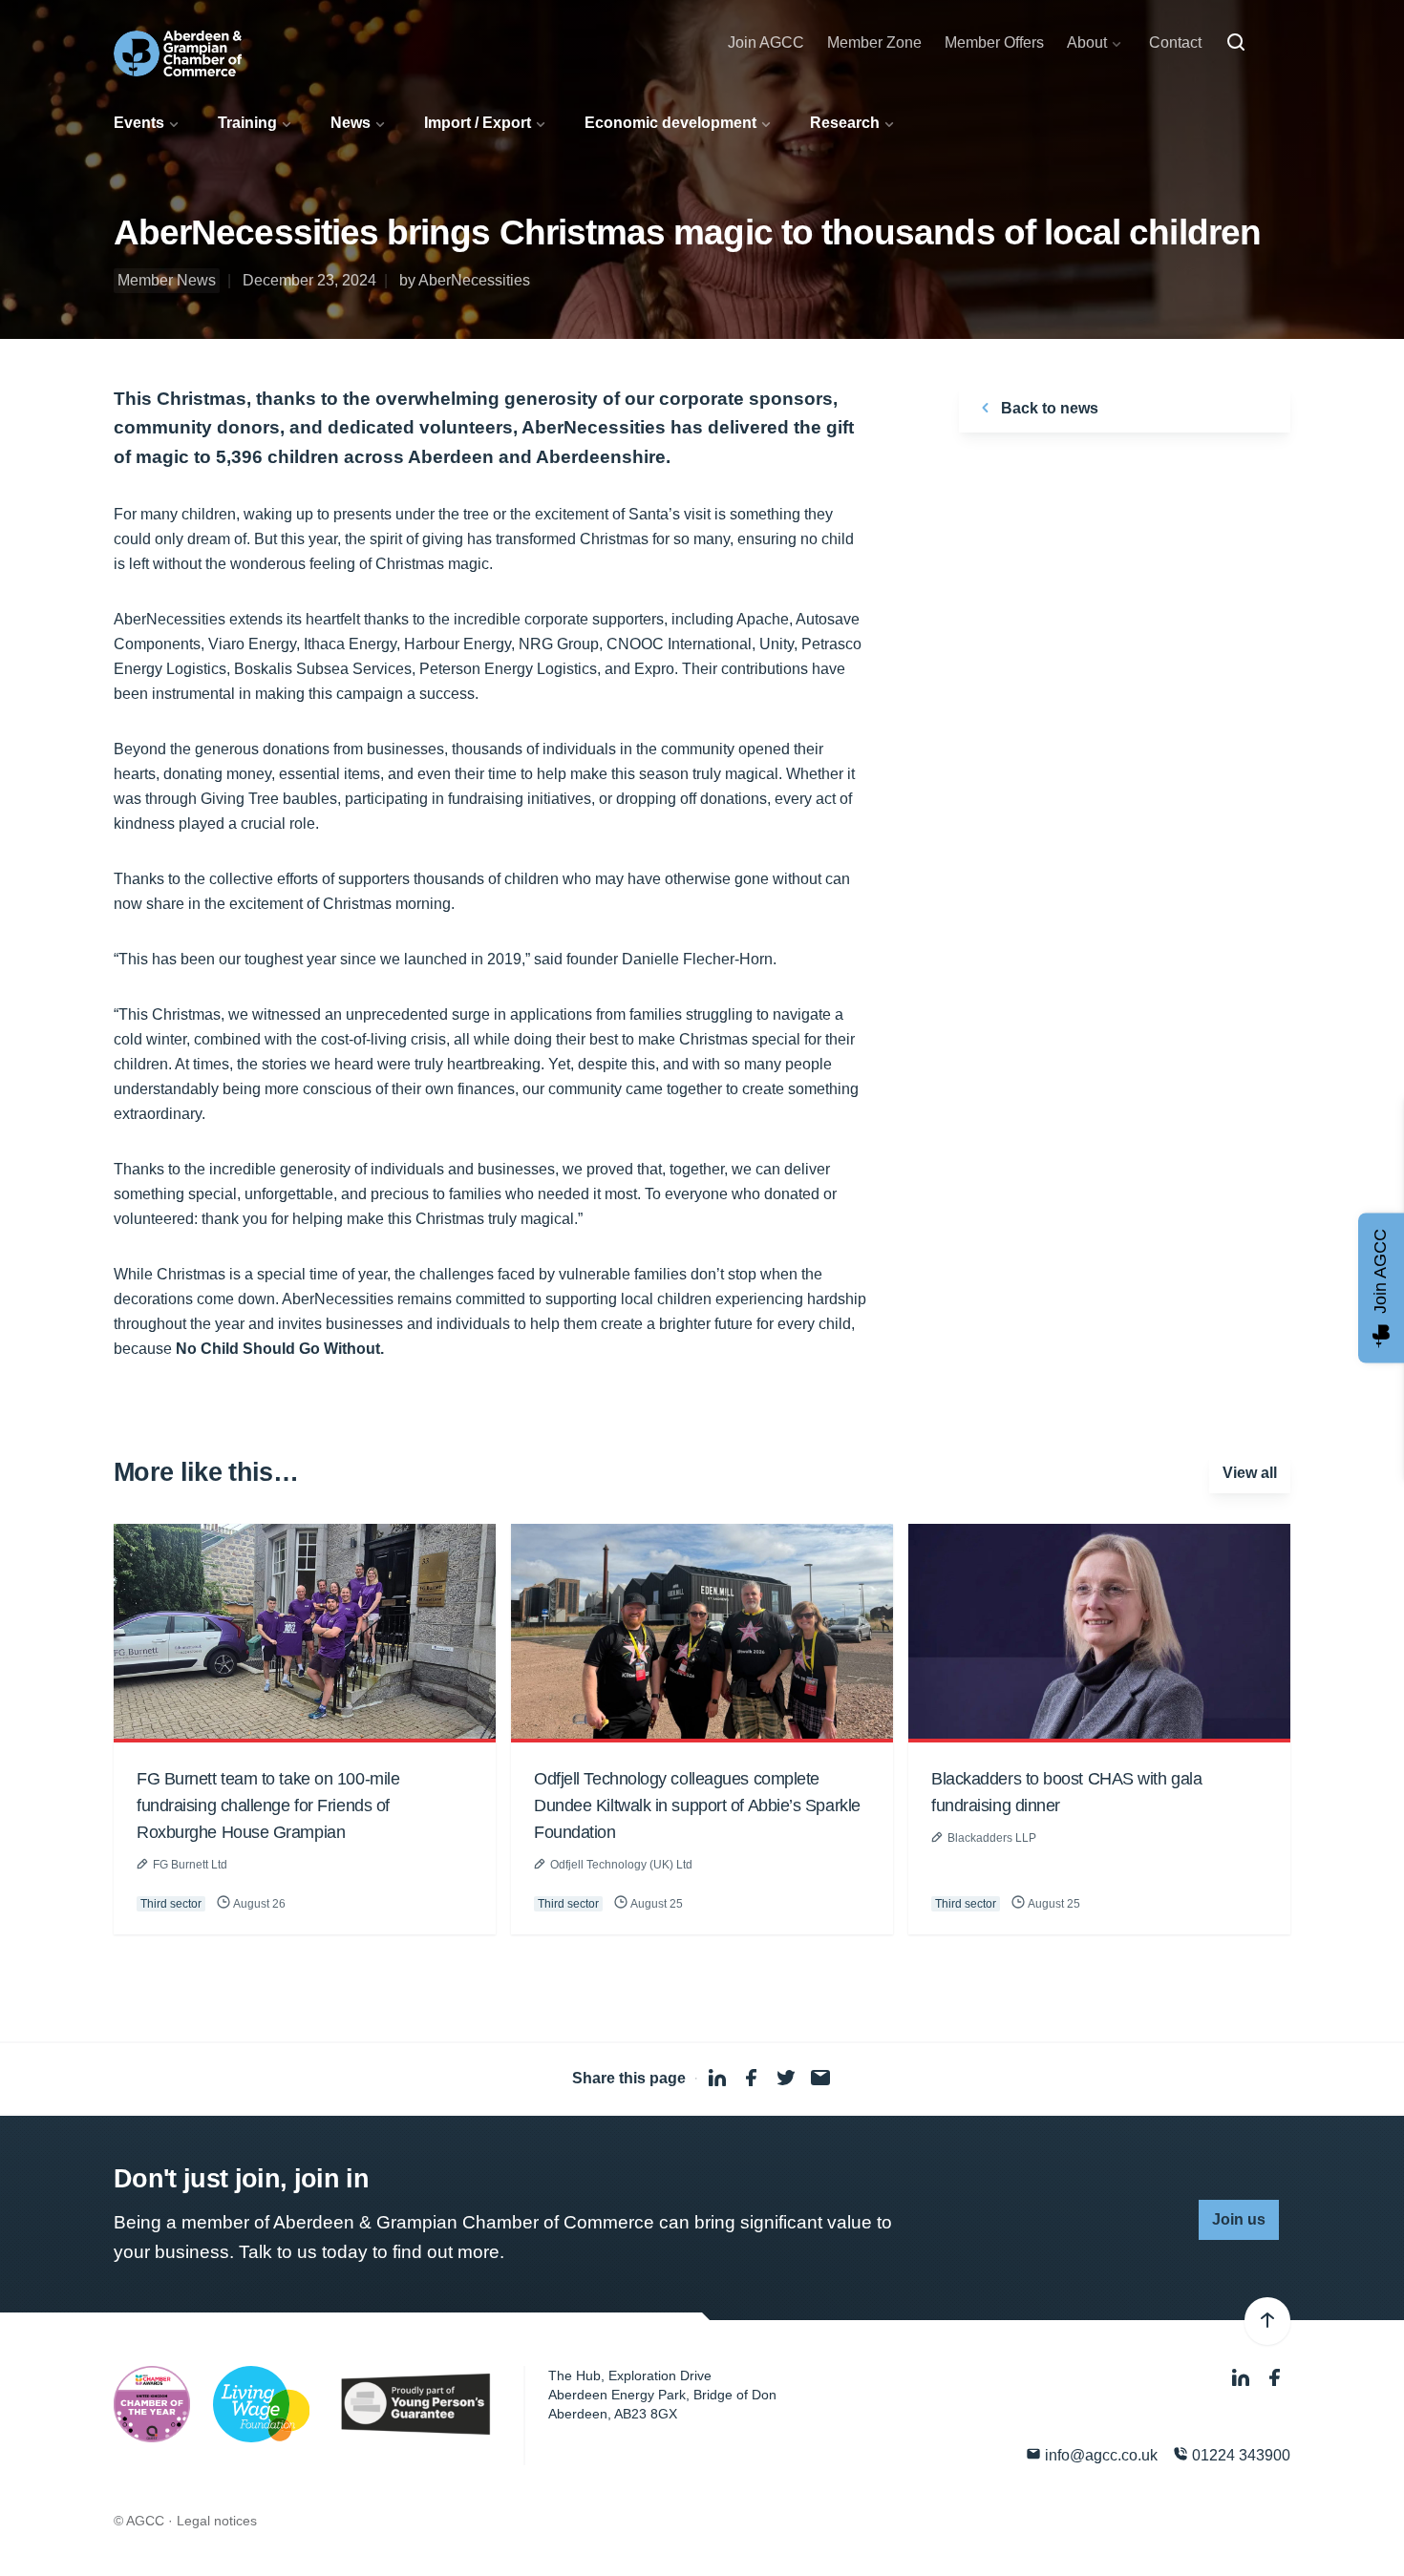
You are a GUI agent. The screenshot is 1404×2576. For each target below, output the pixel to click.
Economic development (670, 123)
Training (247, 123)
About (1087, 42)
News (351, 123)
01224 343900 (1239, 2455)
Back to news (1048, 408)
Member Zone (874, 42)
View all (1250, 1473)
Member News (167, 280)
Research (845, 123)
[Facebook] (1275, 2378)
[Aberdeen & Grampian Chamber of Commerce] (178, 53)
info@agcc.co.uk (1099, 2455)
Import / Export (478, 123)
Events (139, 123)
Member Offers (994, 42)
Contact (1175, 42)
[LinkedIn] (1243, 2378)
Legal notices (217, 2521)
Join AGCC (766, 42)
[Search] (1236, 43)
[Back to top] (1267, 2321)
